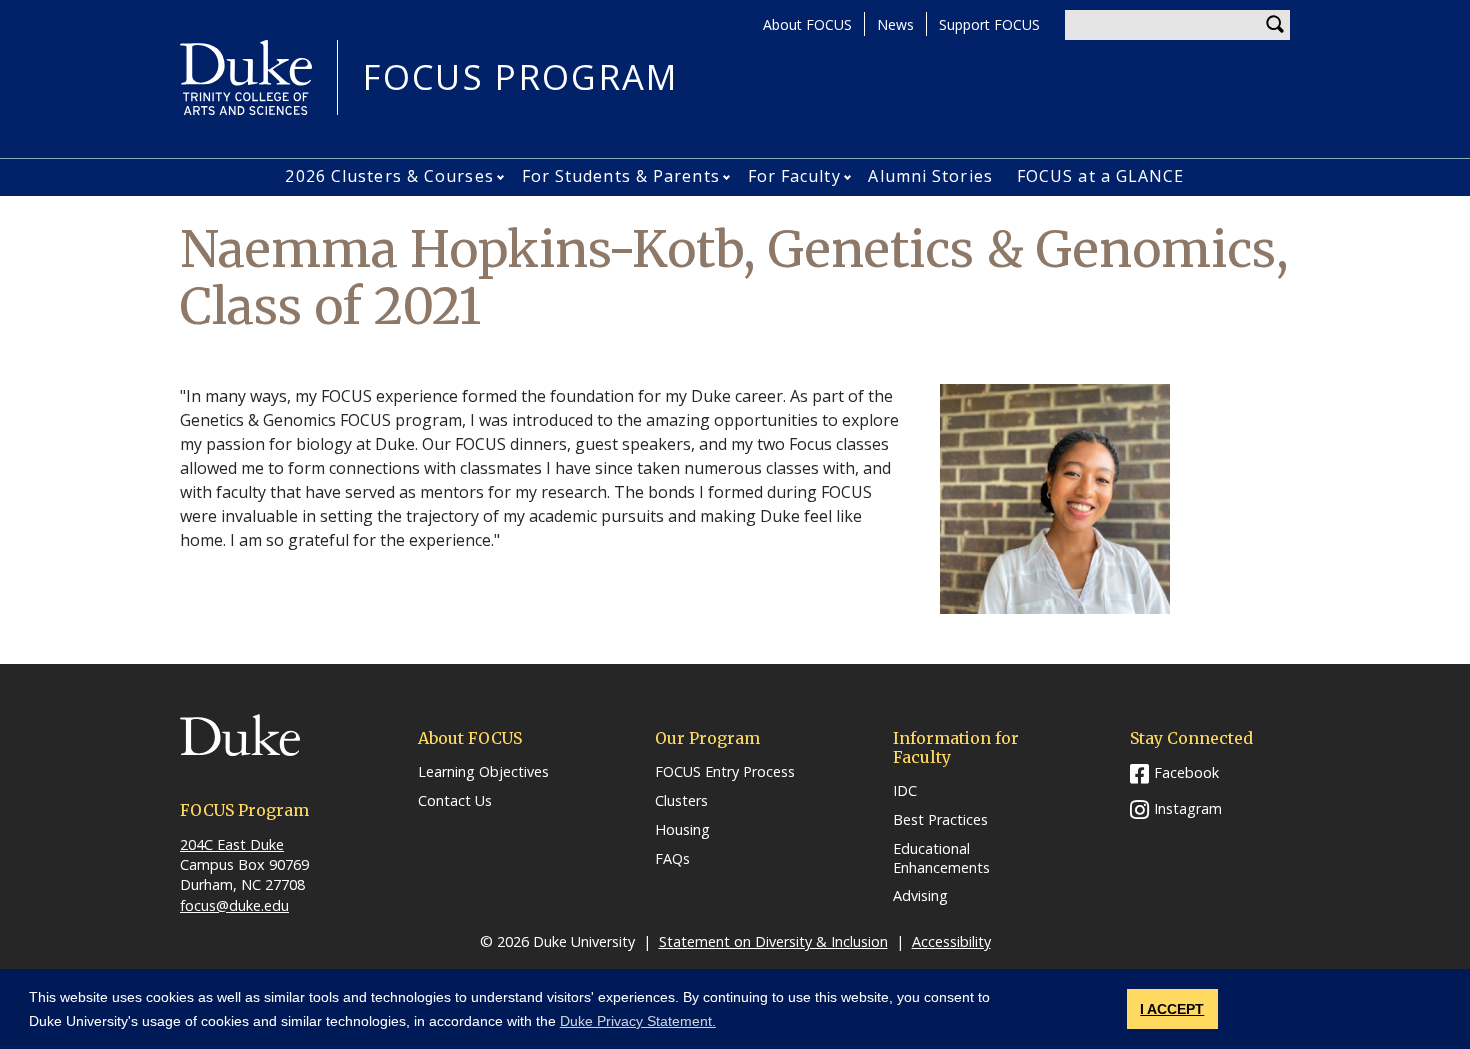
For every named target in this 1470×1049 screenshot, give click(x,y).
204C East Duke (232, 844)
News (895, 24)
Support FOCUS (989, 24)
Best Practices (940, 820)
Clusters (681, 801)
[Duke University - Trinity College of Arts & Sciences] (246, 76)
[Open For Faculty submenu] (849, 177)
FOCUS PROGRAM (520, 77)
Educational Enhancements (941, 858)
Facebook (1186, 772)
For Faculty (794, 176)
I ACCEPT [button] (1172, 1009)
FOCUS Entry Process (725, 772)
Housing (682, 830)
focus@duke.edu (234, 905)
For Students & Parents (621, 176)
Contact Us (455, 801)
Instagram (1188, 808)
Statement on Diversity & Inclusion (773, 941)
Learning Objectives (483, 772)
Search (1275, 25)
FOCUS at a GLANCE (1101, 176)
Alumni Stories (930, 176)
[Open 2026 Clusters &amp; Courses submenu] (502, 177)
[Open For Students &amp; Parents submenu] (728, 177)
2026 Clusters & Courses (389, 176)
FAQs (672, 859)
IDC (905, 791)
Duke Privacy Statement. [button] (638, 1021)
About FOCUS (807, 24)
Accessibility (951, 941)
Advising (920, 896)
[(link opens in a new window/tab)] (260, 748)
